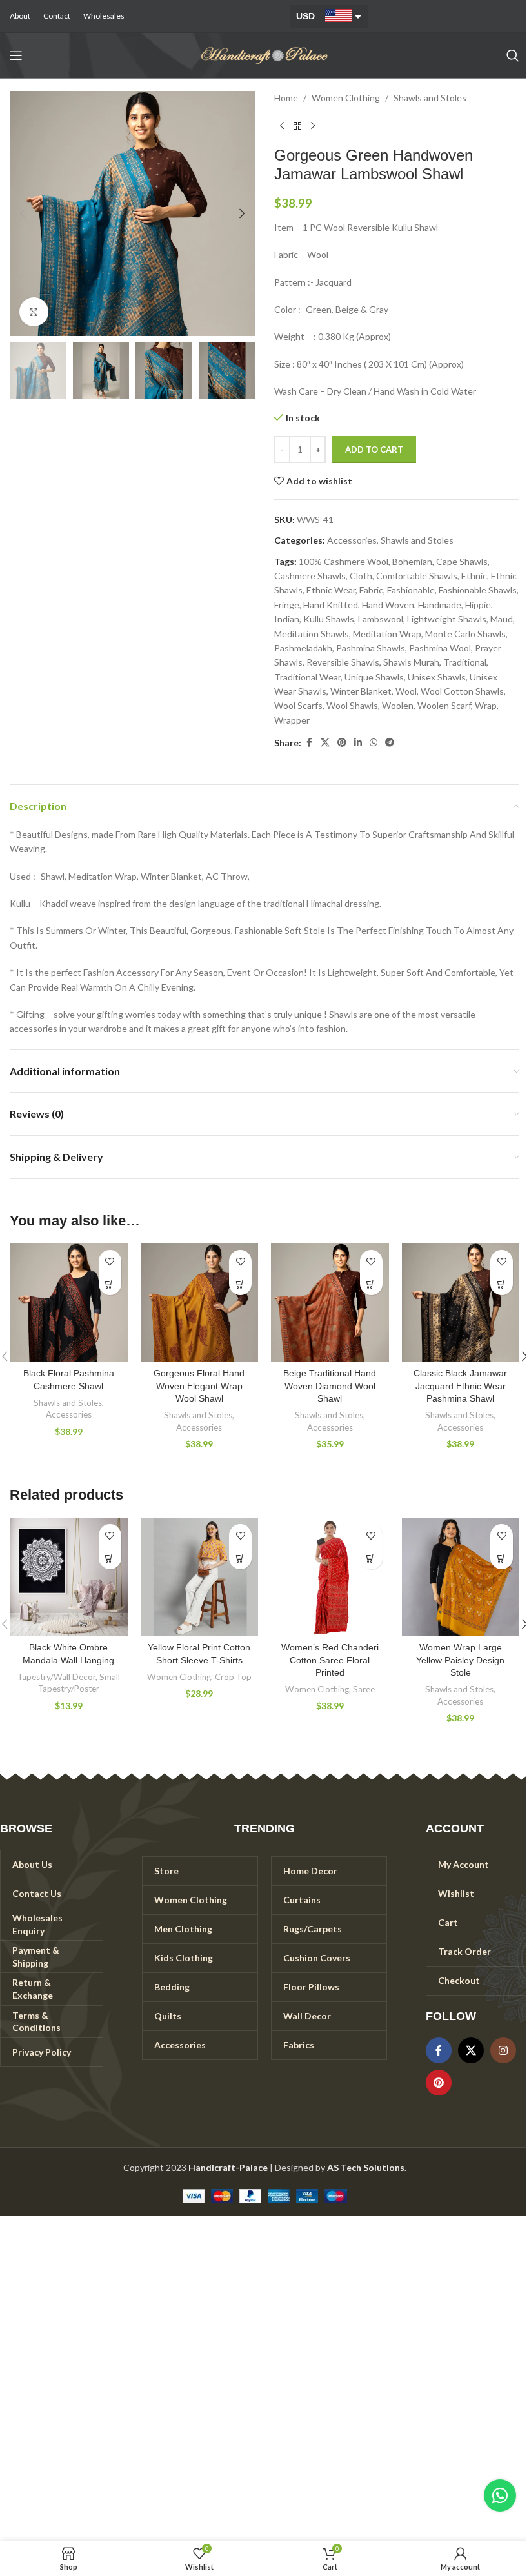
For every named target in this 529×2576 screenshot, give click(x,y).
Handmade (440, 605)
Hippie (478, 605)
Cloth (361, 576)
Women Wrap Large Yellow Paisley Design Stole (460, 1660)
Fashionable (411, 590)
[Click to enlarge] (34, 312)
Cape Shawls (462, 561)
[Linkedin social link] (358, 743)
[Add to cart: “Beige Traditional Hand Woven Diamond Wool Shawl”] (371, 1284)
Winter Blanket (361, 691)
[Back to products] (297, 126)
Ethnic (474, 576)
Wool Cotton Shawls (462, 691)
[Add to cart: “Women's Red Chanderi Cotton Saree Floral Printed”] (371, 1558)
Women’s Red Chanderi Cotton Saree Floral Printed (330, 1660)
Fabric (371, 590)
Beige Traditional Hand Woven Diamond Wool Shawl (330, 1386)
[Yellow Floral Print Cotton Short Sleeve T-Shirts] (200, 1577)
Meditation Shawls (312, 634)
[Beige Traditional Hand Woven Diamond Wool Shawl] (330, 1303)
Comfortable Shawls (417, 576)
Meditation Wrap (387, 634)
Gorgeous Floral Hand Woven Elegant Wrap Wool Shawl (199, 1386)
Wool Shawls (352, 705)
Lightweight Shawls (447, 619)
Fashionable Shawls (478, 590)
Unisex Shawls (437, 677)
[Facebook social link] (309, 743)
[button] (23, 213)
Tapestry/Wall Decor (56, 1677)
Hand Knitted (331, 605)
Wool (406, 691)
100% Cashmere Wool (344, 561)
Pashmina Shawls (371, 648)
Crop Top (233, 1677)
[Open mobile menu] (16, 55)
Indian (287, 619)
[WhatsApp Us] (500, 2495)
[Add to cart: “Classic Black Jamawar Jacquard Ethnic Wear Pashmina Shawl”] (502, 1284)
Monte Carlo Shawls (465, 634)
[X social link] (325, 743)
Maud (502, 619)
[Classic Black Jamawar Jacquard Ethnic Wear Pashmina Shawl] (461, 1303)
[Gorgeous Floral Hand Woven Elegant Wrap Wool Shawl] (200, 1303)
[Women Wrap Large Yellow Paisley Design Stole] (461, 1577)
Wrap (486, 705)
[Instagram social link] (503, 2050)
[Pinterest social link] (342, 743)
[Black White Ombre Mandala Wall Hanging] (69, 1577)
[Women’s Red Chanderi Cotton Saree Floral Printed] (330, 1577)
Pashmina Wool (440, 648)
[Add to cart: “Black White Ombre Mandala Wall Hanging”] (110, 1558)
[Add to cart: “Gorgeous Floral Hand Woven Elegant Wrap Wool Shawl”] (240, 1284)
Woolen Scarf (444, 705)
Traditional (465, 662)
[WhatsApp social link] (374, 743)
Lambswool (381, 619)
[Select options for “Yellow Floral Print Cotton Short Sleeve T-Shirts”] (240, 1558)
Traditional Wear (307, 677)
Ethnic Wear (331, 590)
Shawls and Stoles (430, 98)
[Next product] (313, 126)
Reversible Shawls (343, 662)
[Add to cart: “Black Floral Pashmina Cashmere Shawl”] (110, 1284)
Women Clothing (346, 98)
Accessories (352, 540)
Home (286, 98)
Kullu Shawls (329, 619)
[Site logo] (264, 54)
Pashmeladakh (303, 648)
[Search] (513, 55)
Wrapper (292, 720)
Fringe (287, 605)
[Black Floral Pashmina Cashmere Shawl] (69, 1303)
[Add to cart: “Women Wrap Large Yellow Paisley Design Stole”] (502, 1558)
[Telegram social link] (390, 743)
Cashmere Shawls (310, 576)
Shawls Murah (411, 662)
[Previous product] (282, 126)
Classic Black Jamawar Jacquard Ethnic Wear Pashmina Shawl (460, 1386)
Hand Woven (388, 605)
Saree (364, 1689)
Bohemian (412, 561)
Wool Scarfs (298, 705)
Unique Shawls (374, 677)
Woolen (398, 705)
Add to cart (374, 450)
